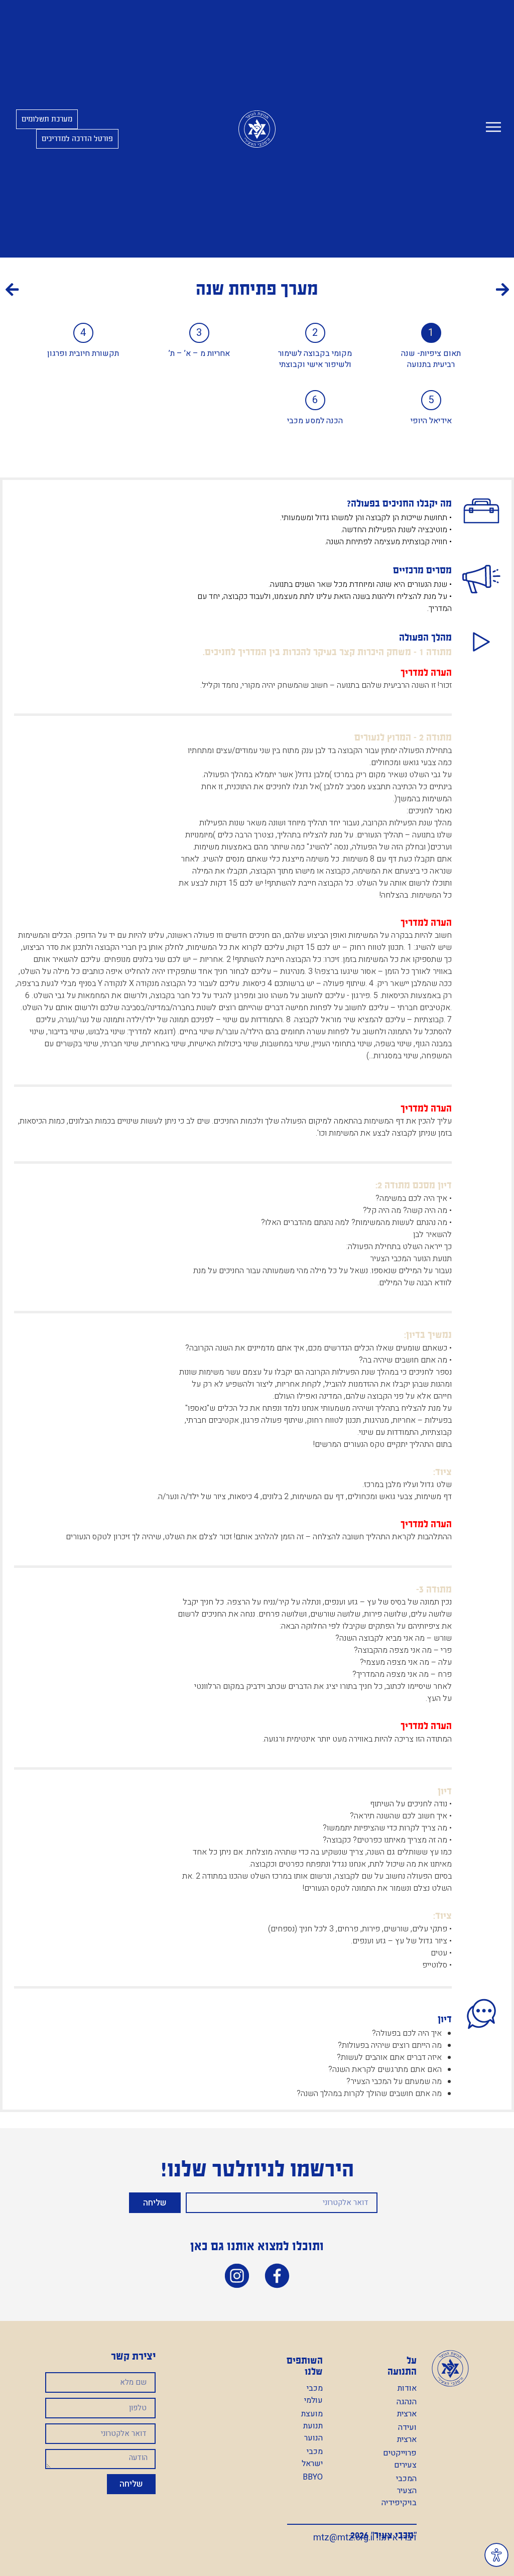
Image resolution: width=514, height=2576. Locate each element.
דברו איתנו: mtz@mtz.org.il (365, 2538)
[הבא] (132, 291)
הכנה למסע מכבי (315, 421)
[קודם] (383, 291)
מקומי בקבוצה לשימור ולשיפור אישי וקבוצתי (315, 359)
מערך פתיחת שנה (257, 289)
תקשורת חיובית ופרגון (83, 353)
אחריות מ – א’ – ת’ (199, 353)
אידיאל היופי (431, 421)
